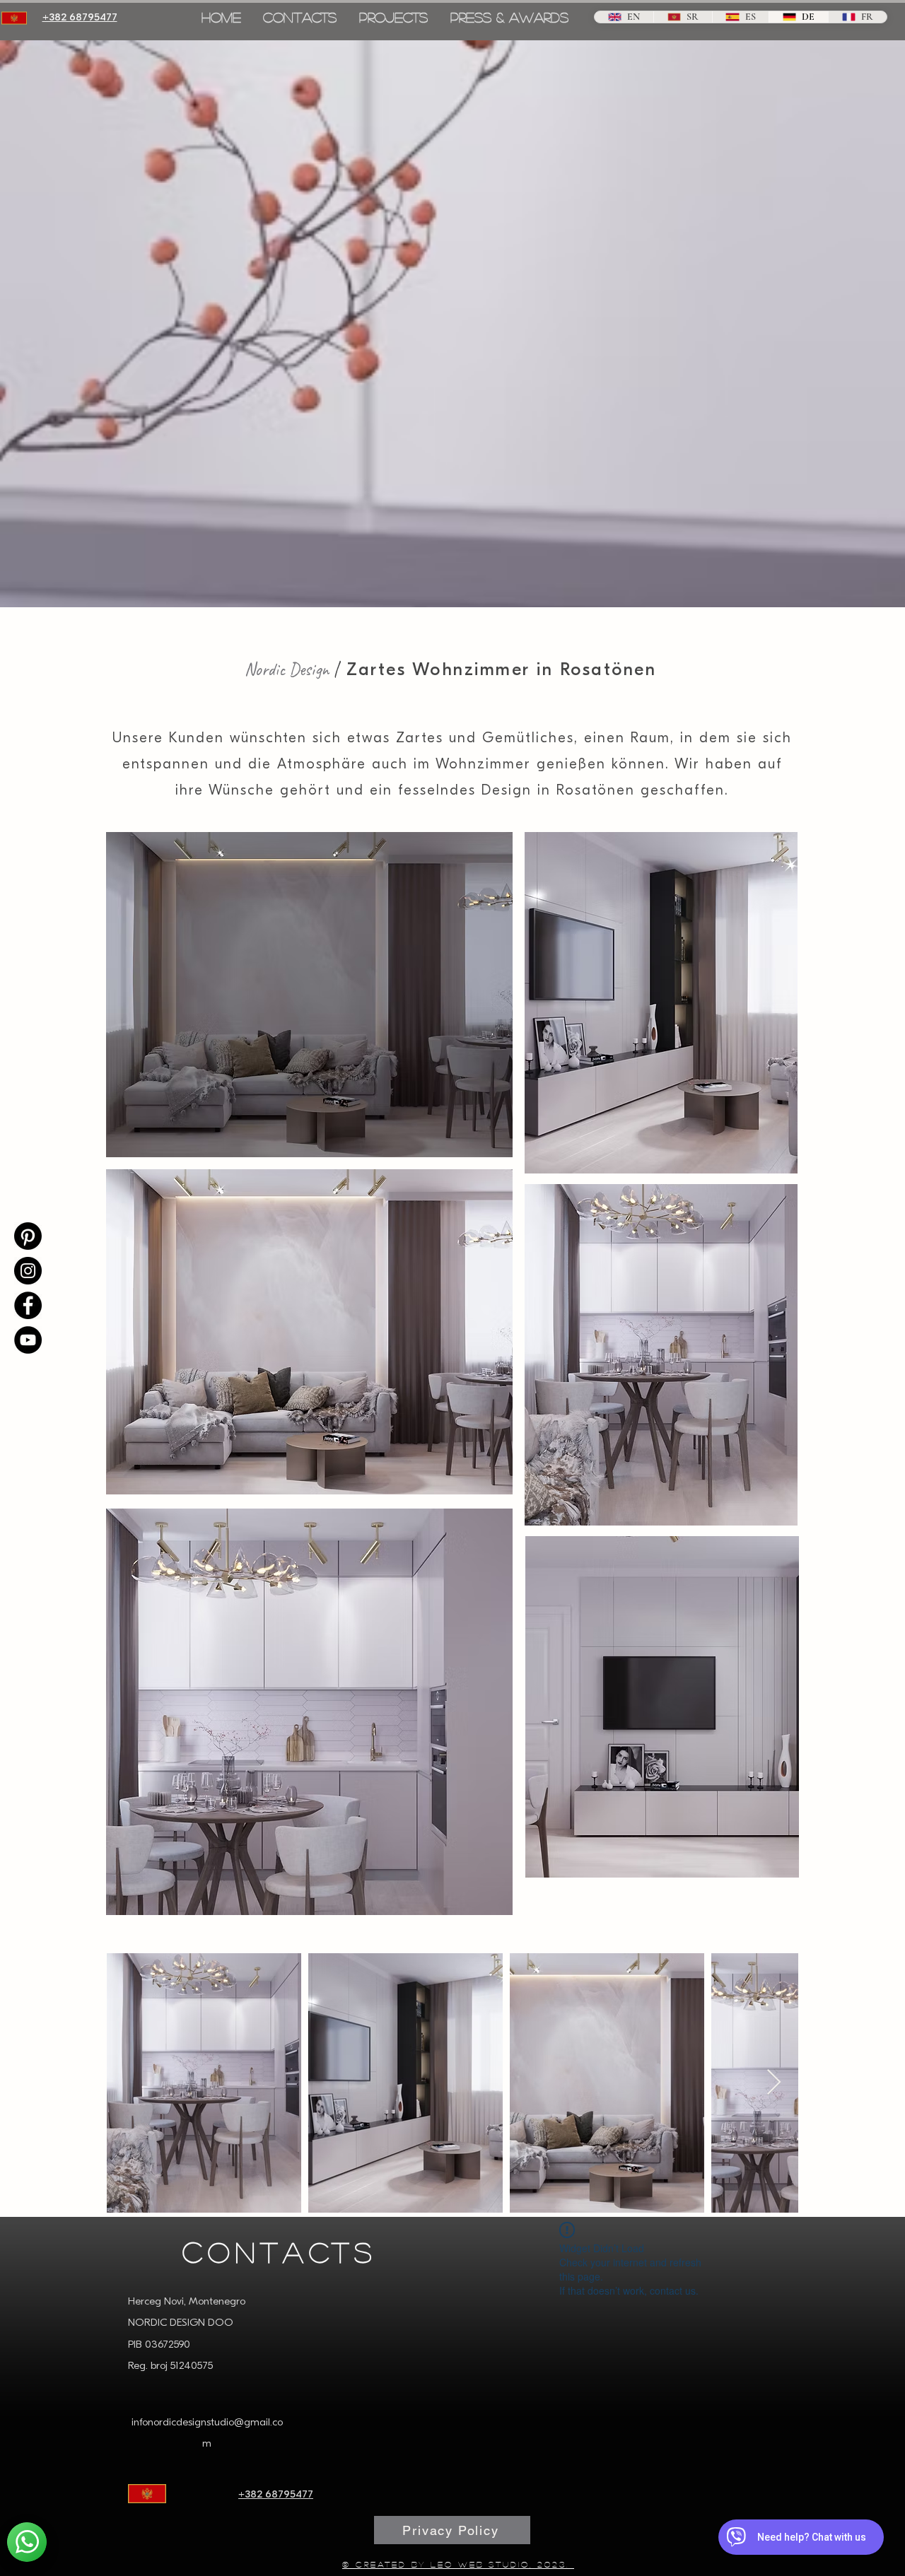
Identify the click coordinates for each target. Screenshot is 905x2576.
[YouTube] (28, 1340)
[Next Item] (774, 2083)
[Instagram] (28, 1271)
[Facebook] (28, 1305)
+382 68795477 (276, 2495)
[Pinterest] (28, 1236)
